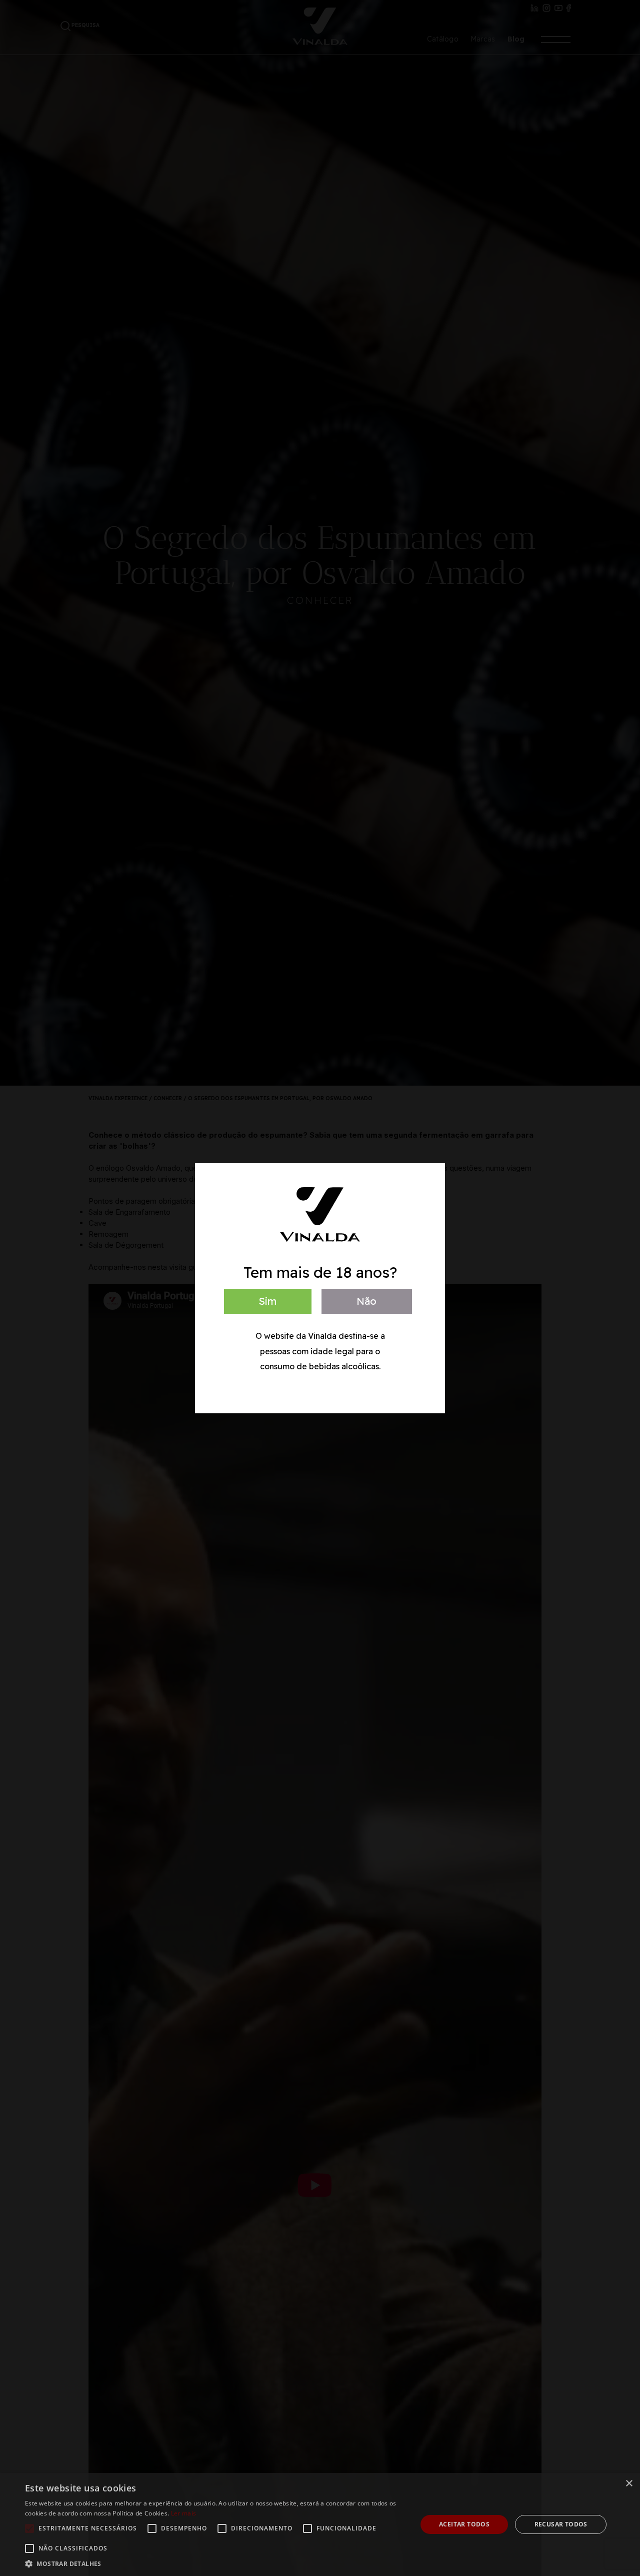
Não (366, 1301)
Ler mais (183, 2513)
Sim (267, 1301)
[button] (215, 2563)
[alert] (320, 2524)
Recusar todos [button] (561, 2524)
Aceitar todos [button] (464, 2524)
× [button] (629, 2484)
